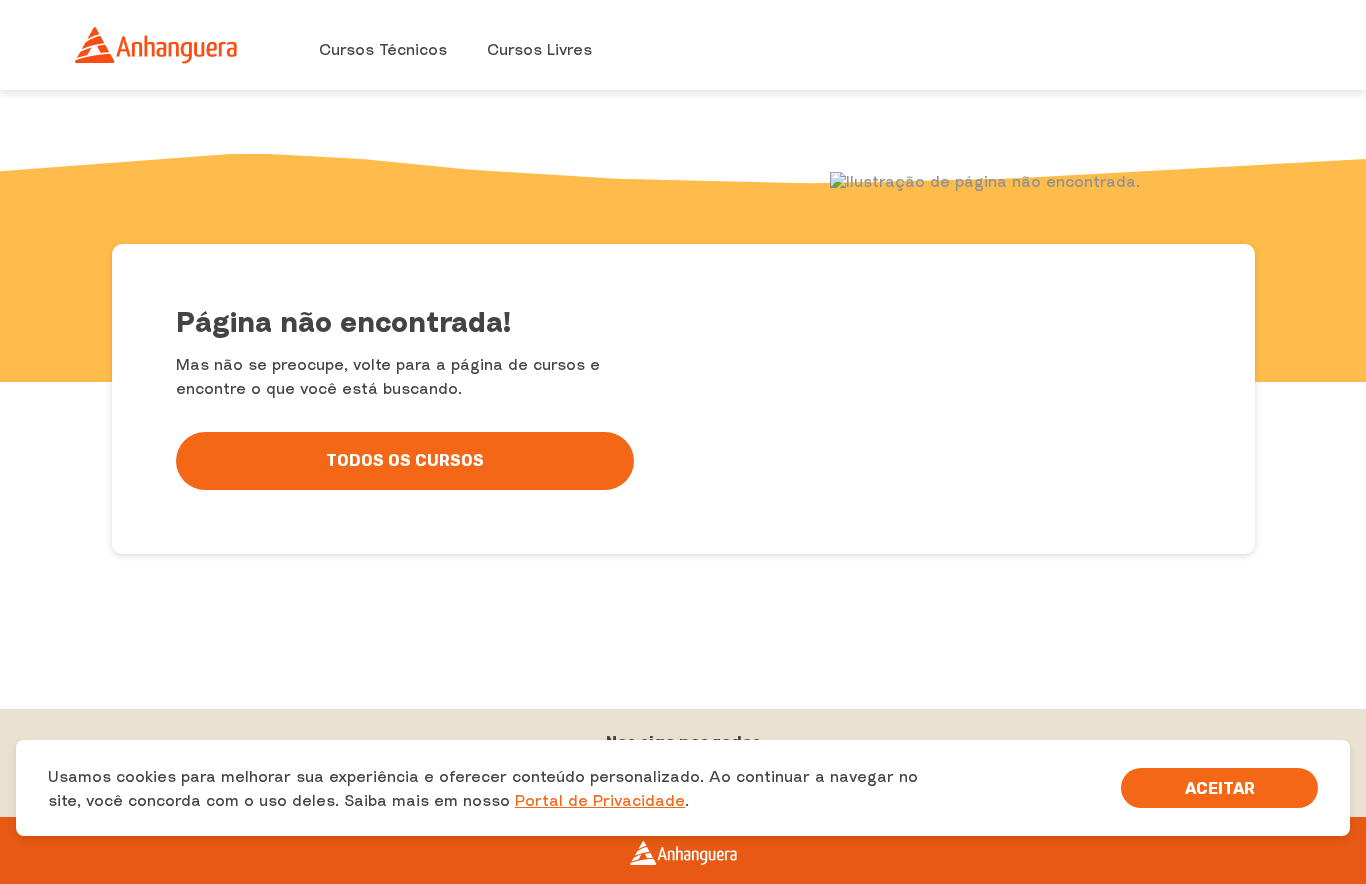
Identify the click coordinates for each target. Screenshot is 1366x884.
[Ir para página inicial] (157, 45)
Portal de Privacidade (600, 800)
